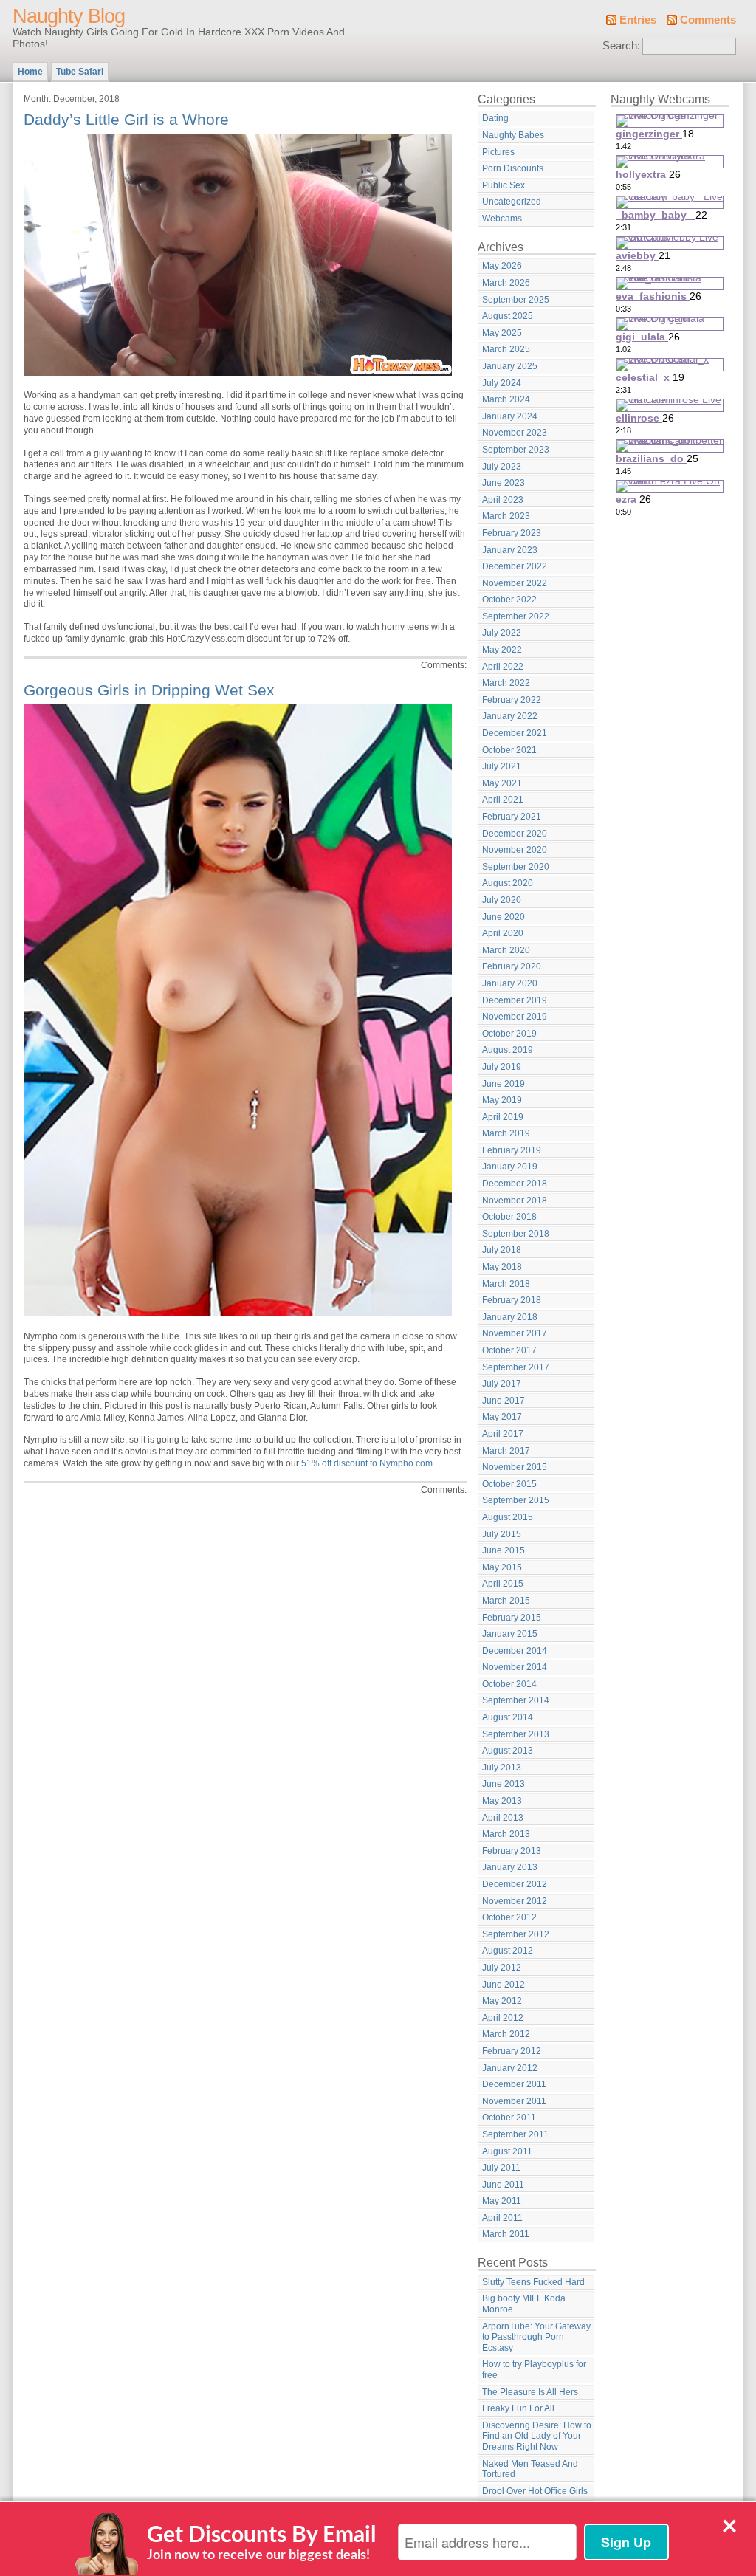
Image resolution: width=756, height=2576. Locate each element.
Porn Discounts (513, 168)
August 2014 (508, 1717)
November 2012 (515, 1901)
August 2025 (508, 316)
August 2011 (507, 2151)
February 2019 (512, 1150)
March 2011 (506, 2234)
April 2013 (503, 1818)
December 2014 (515, 1651)
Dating (495, 118)
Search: (621, 46)
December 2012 (515, 1884)
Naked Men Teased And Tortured (530, 2469)
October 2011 (509, 2118)
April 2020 (503, 933)
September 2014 (516, 1700)
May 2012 (502, 2001)
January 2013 (510, 1867)
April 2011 (502, 2218)
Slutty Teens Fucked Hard (533, 2282)
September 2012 (516, 1934)
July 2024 (502, 383)
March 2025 (506, 349)
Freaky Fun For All (518, 2408)
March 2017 (506, 1451)
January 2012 (510, 2068)
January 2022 (510, 716)
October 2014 (509, 1684)
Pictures (498, 152)
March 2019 (506, 1133)
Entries (638, 20)
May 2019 (502, 1100)
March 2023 (506, 516)
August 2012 (508, 1951)
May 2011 (502, 2201)
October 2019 (509, 1034)
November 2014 (515, 1667)
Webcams (502, 219)
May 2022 (502, 650)
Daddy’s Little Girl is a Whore (126, 119)
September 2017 (516, 1367)
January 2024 (510, 416)
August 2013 (508, 1751)
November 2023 (515, 433)
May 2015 (502, 1567)
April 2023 (503, 500)
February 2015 (512, 1618)
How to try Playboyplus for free (534, 2370)
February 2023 (512, 533)
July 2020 (502, 900)
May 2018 (502, 1267)
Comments (708, 20)
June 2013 (504, 1784)
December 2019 (515, 1000)
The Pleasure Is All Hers (530, 2392)
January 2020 (510, 983)
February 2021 (512, 817)
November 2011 (514, 2101)
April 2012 (503, 2018)
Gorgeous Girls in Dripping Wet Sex (149, 690)
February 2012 (512, 2051)
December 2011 (514, 2084)
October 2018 (509, 1217)
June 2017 (504, 1401)
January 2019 (510, 1167)
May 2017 (502, 1417)
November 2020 (515, 850)
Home (30, 72)
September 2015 (516, 1500)
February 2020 (512, 966)
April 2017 (503, 1434)
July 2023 (502, 467)
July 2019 (502, 1067)
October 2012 (509, 1917)
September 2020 (516, 867)
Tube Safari (80, 72)
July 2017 (502, 1384)
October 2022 (509, 600)
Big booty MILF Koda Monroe (524, 2304)
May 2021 (502, 783)
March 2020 (506, 950)
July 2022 (502, 633)
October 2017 (509, 1350)
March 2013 (506, 1834)
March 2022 (506, 683)
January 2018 (510, 1317)
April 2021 (503, 800)
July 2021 (502, 766)
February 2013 (512, 1851)
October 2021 (509, 750)
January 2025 (510, 366)
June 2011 (503, 2185)
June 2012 (504, 1985)
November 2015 (515, 1467)
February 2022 (512, 700)
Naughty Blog (69, 16)
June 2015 (504, 1550)
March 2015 (506, 1601)
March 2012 (506, 2034)
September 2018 (516, 1234)
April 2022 (503, 667)
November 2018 (515, 1201)
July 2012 (502, 1968)
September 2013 (516, 1734)
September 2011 (515, 2134)
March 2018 (506, 1284)
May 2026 (502, 266)
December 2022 (515, 566)
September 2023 (516, 450)
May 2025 (502, 333)
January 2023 (510, 550)
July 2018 (502, 1250)
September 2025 (516, 300)
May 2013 (502, 1801)
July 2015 (502, 1534)
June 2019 (504, 1084)
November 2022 (515, 583)
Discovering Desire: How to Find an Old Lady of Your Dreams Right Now (537, 2436)
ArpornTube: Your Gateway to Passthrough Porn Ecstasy (536, 2337)
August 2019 (508, 1050)
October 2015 (509, 1484)
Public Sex (504, 185)
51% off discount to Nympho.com (367, 1463)
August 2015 (508, 1517)
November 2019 (515, 1017)
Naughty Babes (513, 135)
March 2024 (506, 399)
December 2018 (515, 1184)
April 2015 (503, 1584)
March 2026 (506, 283)
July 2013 (502, 1768)
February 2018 (512, 1300)
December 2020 (515, 834)
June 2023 (504, 483)
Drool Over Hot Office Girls (535, 2491)
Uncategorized (512, 202)
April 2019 (503, 1117)
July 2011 (501, 2168)
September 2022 (516, 616)
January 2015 (510, 1634)
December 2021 (515, 733)
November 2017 (515, 1333)
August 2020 (508, 883)
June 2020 (504, 917)
